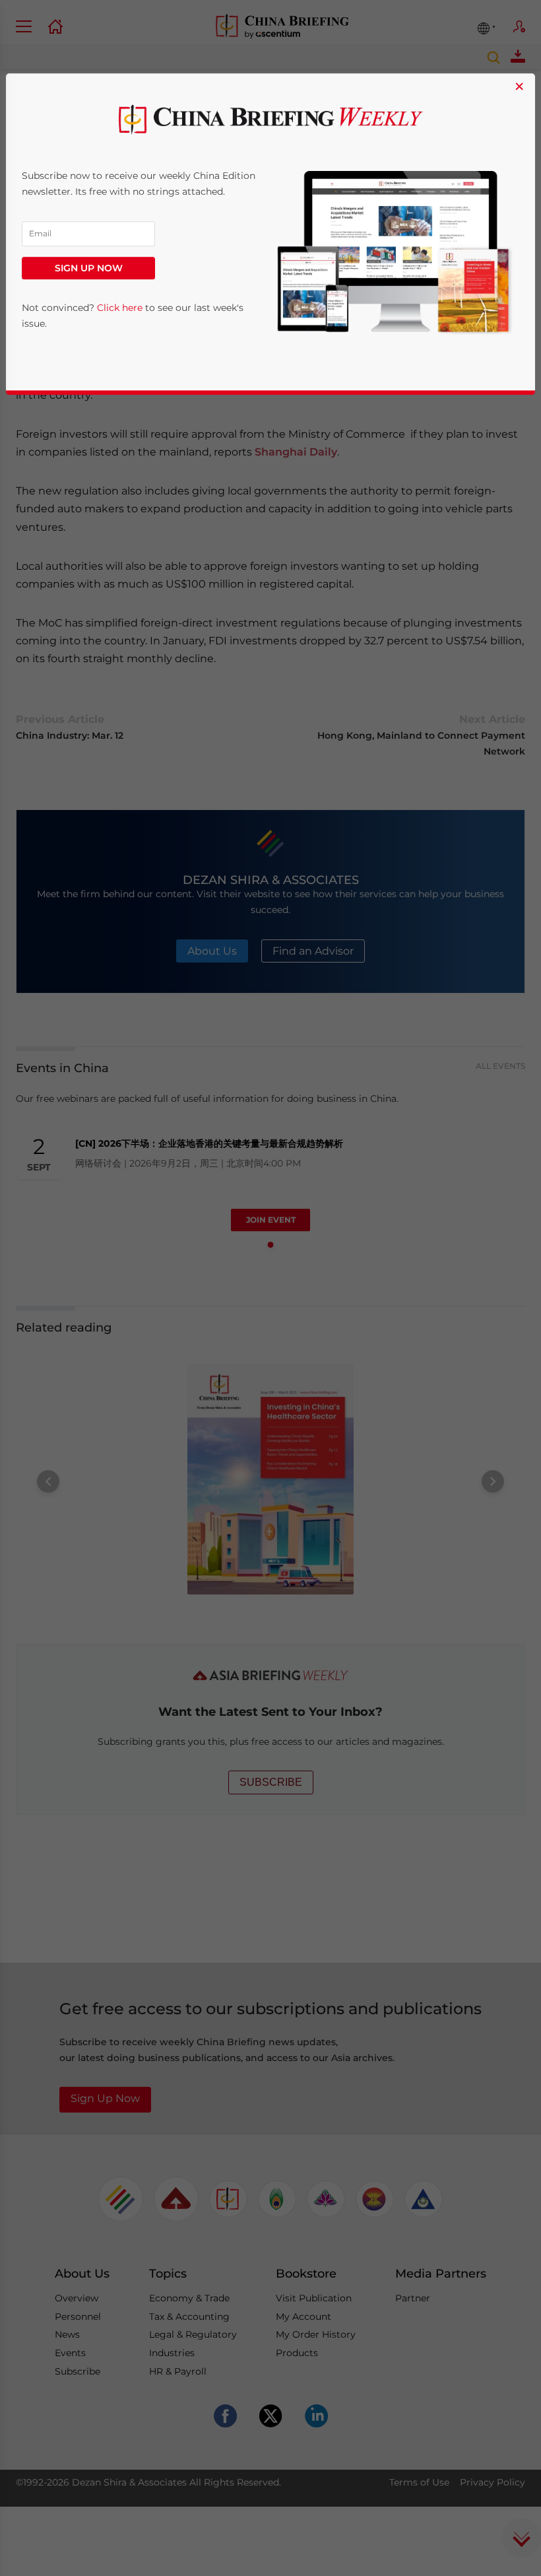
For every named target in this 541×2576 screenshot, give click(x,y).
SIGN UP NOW (89, 269)
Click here (120, 308)
